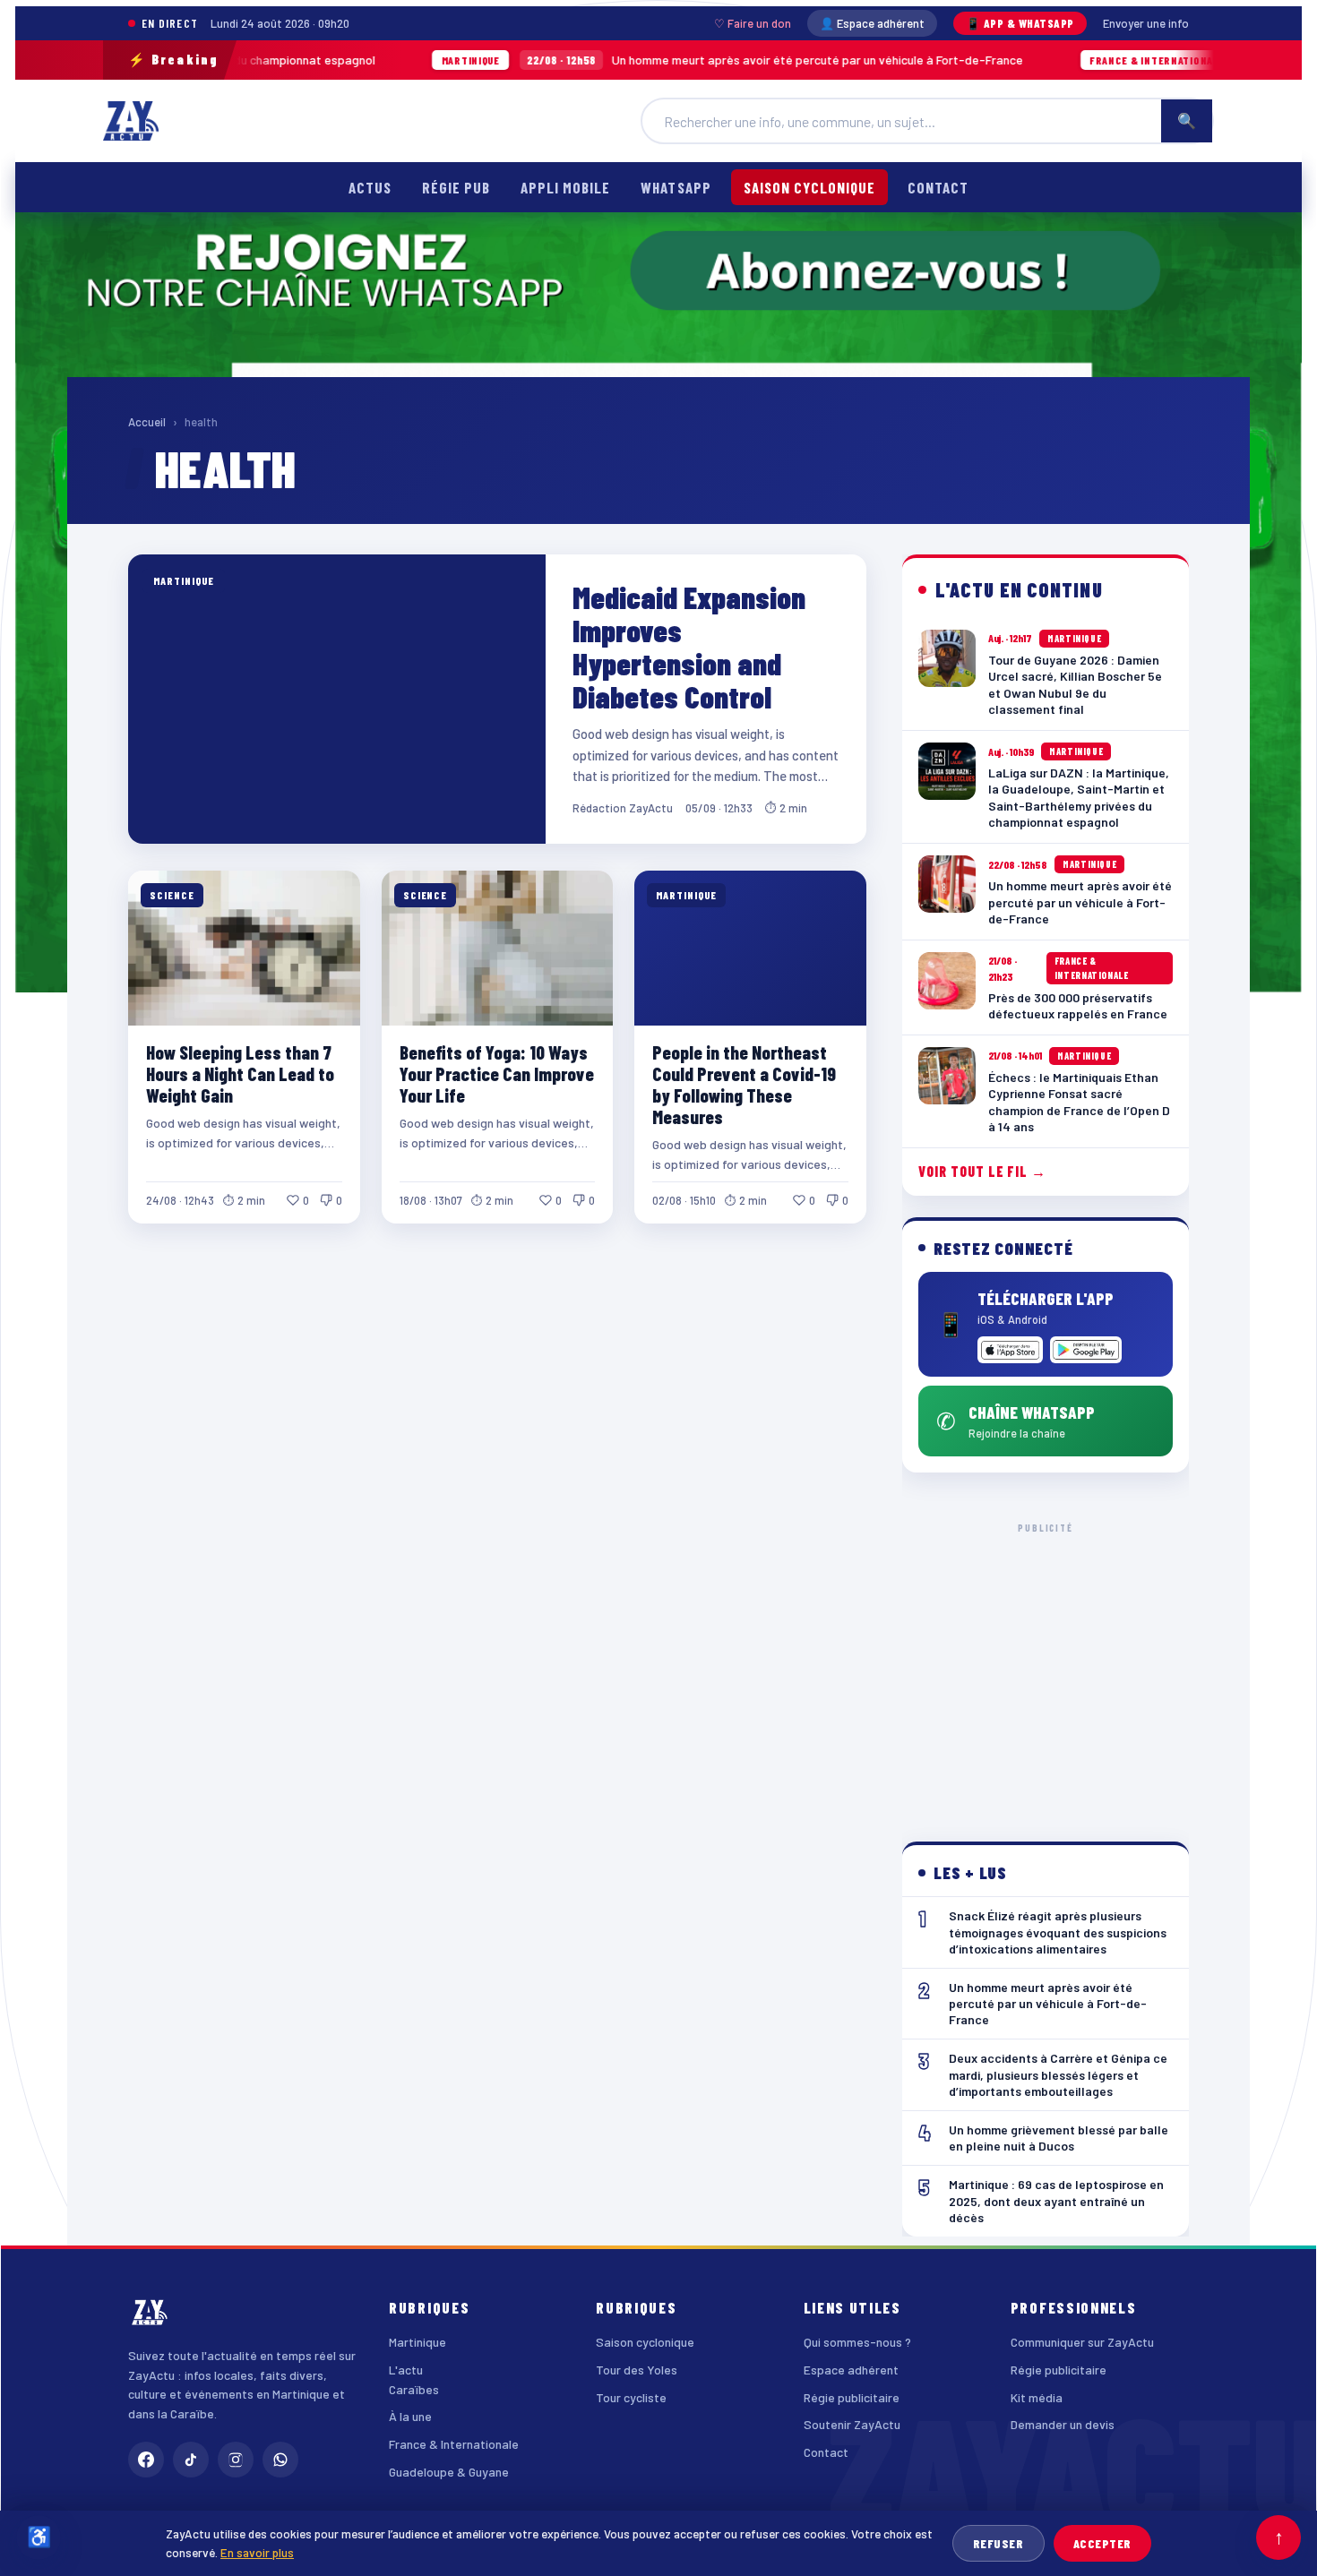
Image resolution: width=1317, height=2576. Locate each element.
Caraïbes (414, 2389)
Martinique (417, 2342)
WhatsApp (676, 187)
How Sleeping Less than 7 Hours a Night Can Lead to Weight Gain (240, 1073)
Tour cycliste (631, 2397)
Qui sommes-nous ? (857, 2342)
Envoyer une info (1146, 23)
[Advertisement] (1046, 1668)
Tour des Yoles (637, 2370)
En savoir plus (257, 2552)
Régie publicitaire (852, 2397)
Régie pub (456, 187)
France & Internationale (454, 2444)
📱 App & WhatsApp (1020, 23)
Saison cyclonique (809, 187)
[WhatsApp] (280, 2460)
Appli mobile (565, 187)
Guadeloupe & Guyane (449, 2472)
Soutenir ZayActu (852, 2424)
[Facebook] (146, 2460)
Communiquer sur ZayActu (1082, 2342)
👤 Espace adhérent (872, 23)
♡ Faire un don (753, 23)
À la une (410, 2416)
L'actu (406, 2370)
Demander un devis (1063, 2424)
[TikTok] (191, 2460)
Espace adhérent (851, 2370)
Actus (370, 187)
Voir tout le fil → (982, 1171)
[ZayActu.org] (131, 121)
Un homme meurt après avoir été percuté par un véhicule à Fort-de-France (620, 60)
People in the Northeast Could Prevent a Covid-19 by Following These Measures (744, 1084)
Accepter (1102, 2543)
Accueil (147, 422)
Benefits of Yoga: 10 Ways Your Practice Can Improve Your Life (497, 1073)
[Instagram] (236, 2460)
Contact (938, 187)
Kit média (1037, 2397)
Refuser (999, 2543)
